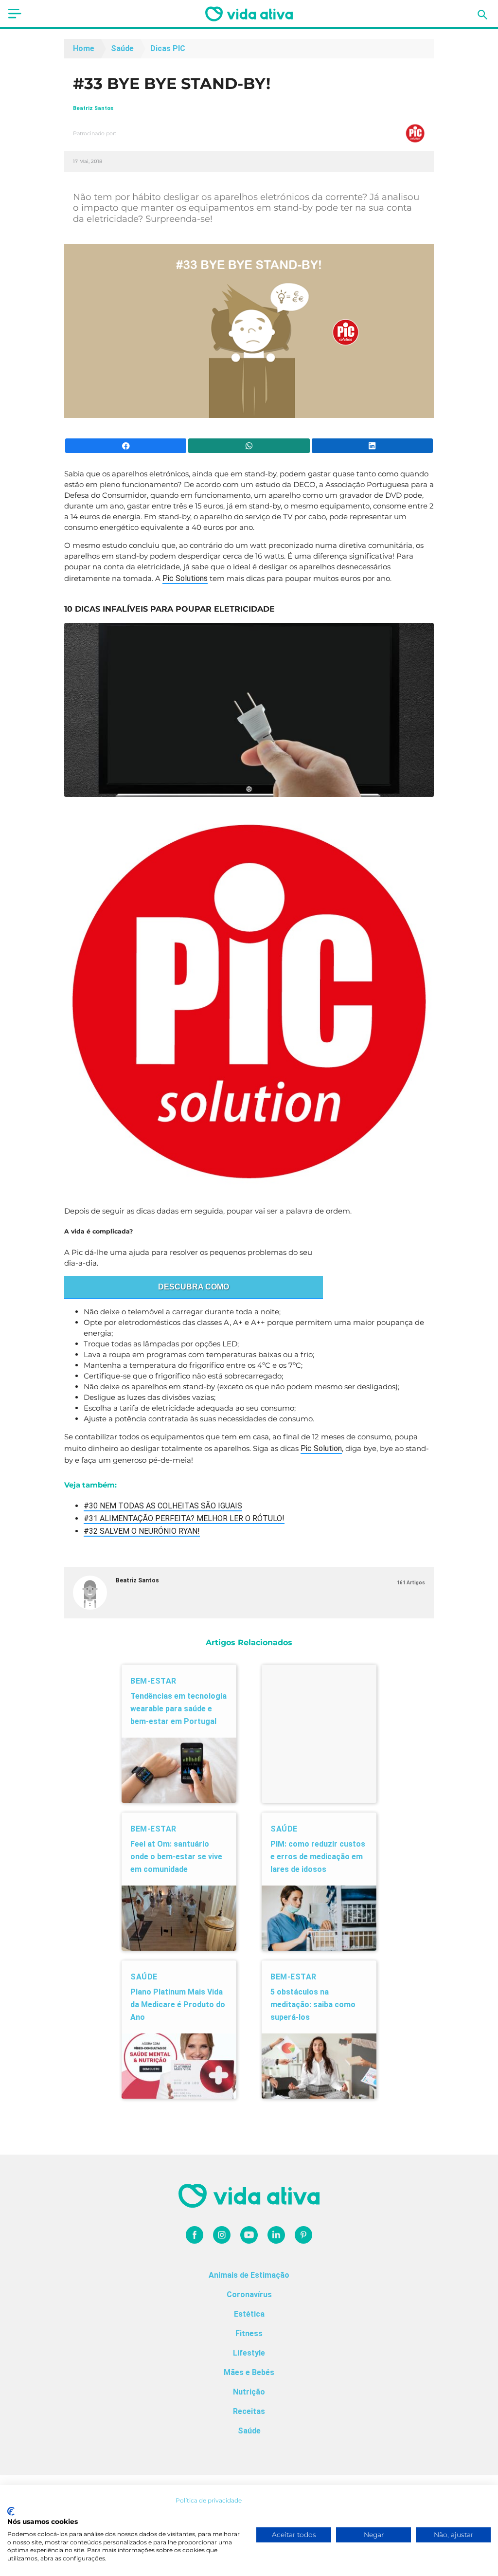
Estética (249, 2314)
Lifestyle (249, 2353)
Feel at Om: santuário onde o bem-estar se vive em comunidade (176, 1857)
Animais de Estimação (249, 2275)
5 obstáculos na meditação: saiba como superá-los (313, 2005)
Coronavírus (249, 2295)
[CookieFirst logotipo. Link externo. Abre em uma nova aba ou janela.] (11, 2511)
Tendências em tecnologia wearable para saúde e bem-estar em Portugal (178, 1709)
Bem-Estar (153, 1681)
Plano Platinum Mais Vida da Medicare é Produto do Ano (178, 2005)
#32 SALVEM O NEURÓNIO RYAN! (142, 1531)
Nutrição (249, 2392)
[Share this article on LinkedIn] (372, 446)
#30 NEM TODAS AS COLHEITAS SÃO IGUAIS (163, 1506)
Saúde (122, 48)
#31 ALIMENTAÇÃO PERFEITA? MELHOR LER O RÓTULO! (184, 1518)
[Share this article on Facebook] (126, 446)
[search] (482, 15)
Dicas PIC (168, 48)
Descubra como (194, 1287)
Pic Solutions (185, 578)
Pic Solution (321, 1448)
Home (84, 48)
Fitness (249, 2333)
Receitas (249, 2411)
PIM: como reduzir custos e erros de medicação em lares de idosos (318, 1857)
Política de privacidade (209, 2500)
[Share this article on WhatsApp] (249, 446)
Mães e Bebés (249, 2372)
